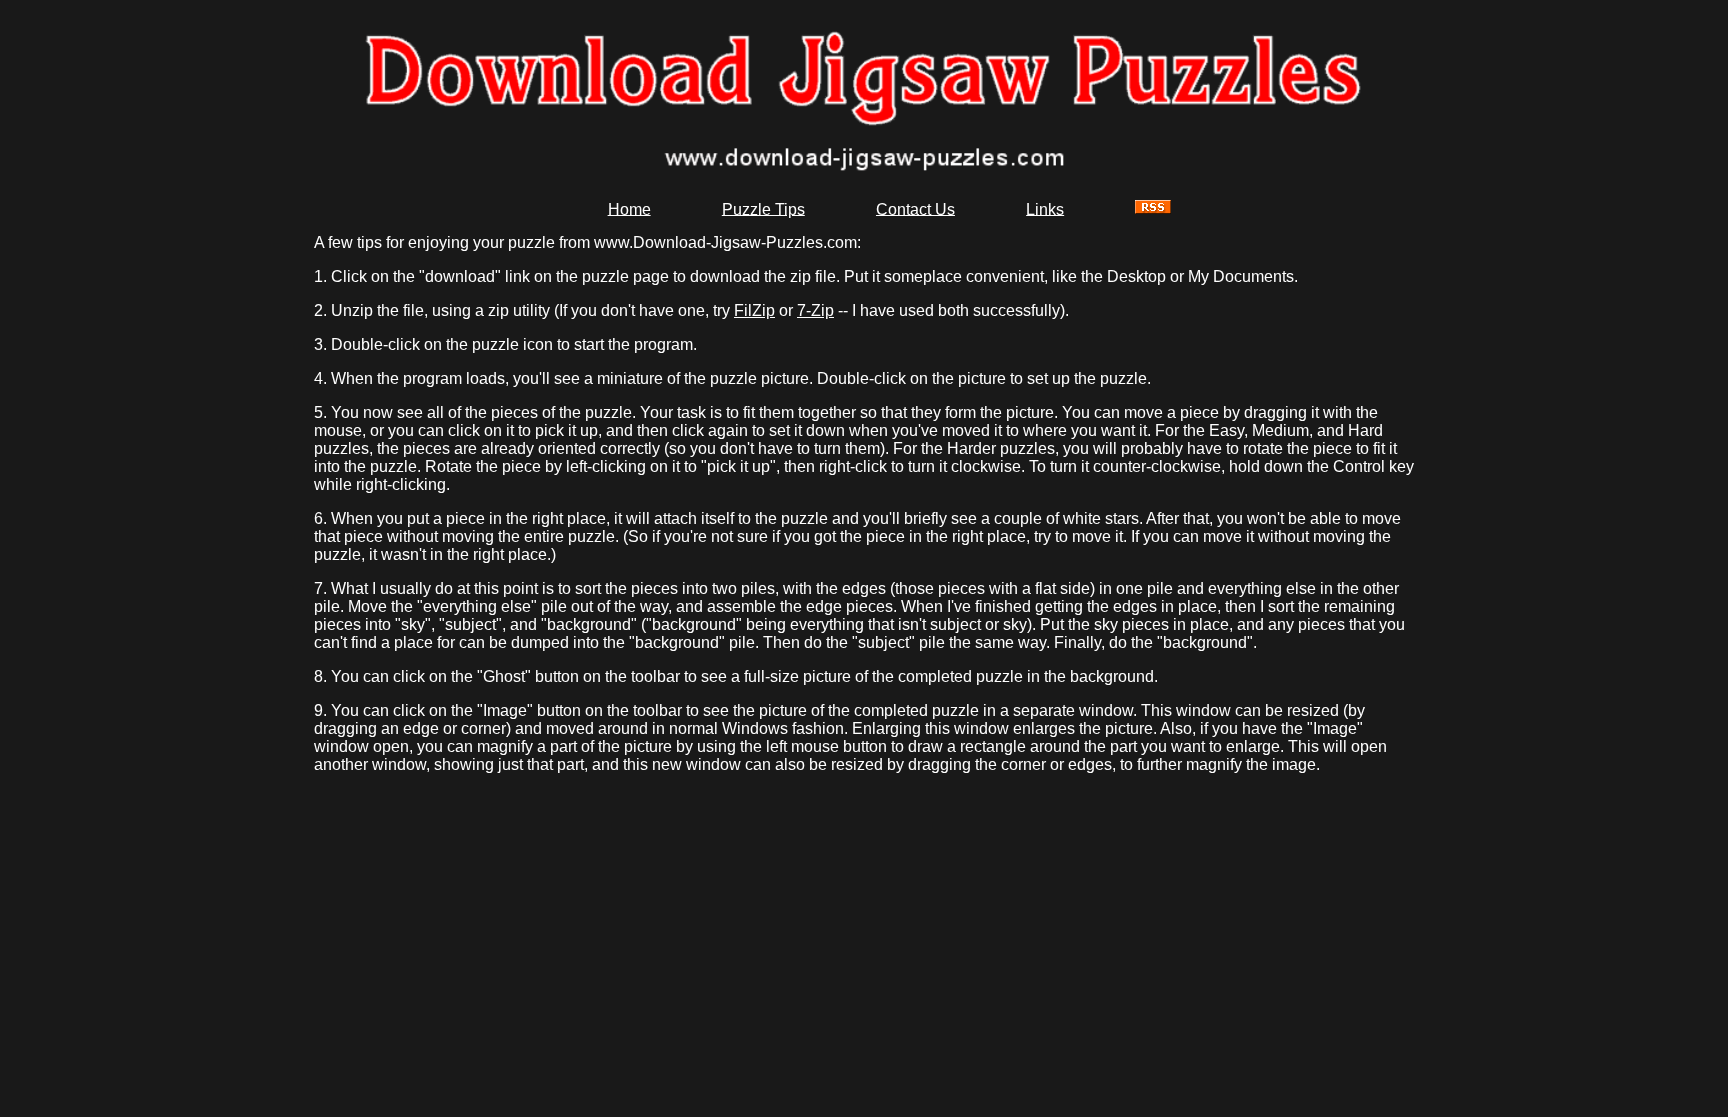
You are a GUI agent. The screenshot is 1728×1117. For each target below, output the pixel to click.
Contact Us (915, 208)
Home (629, 208)
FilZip (754, 310)
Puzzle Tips (763, 208)
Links (1045, 208)
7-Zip (815, 310)
